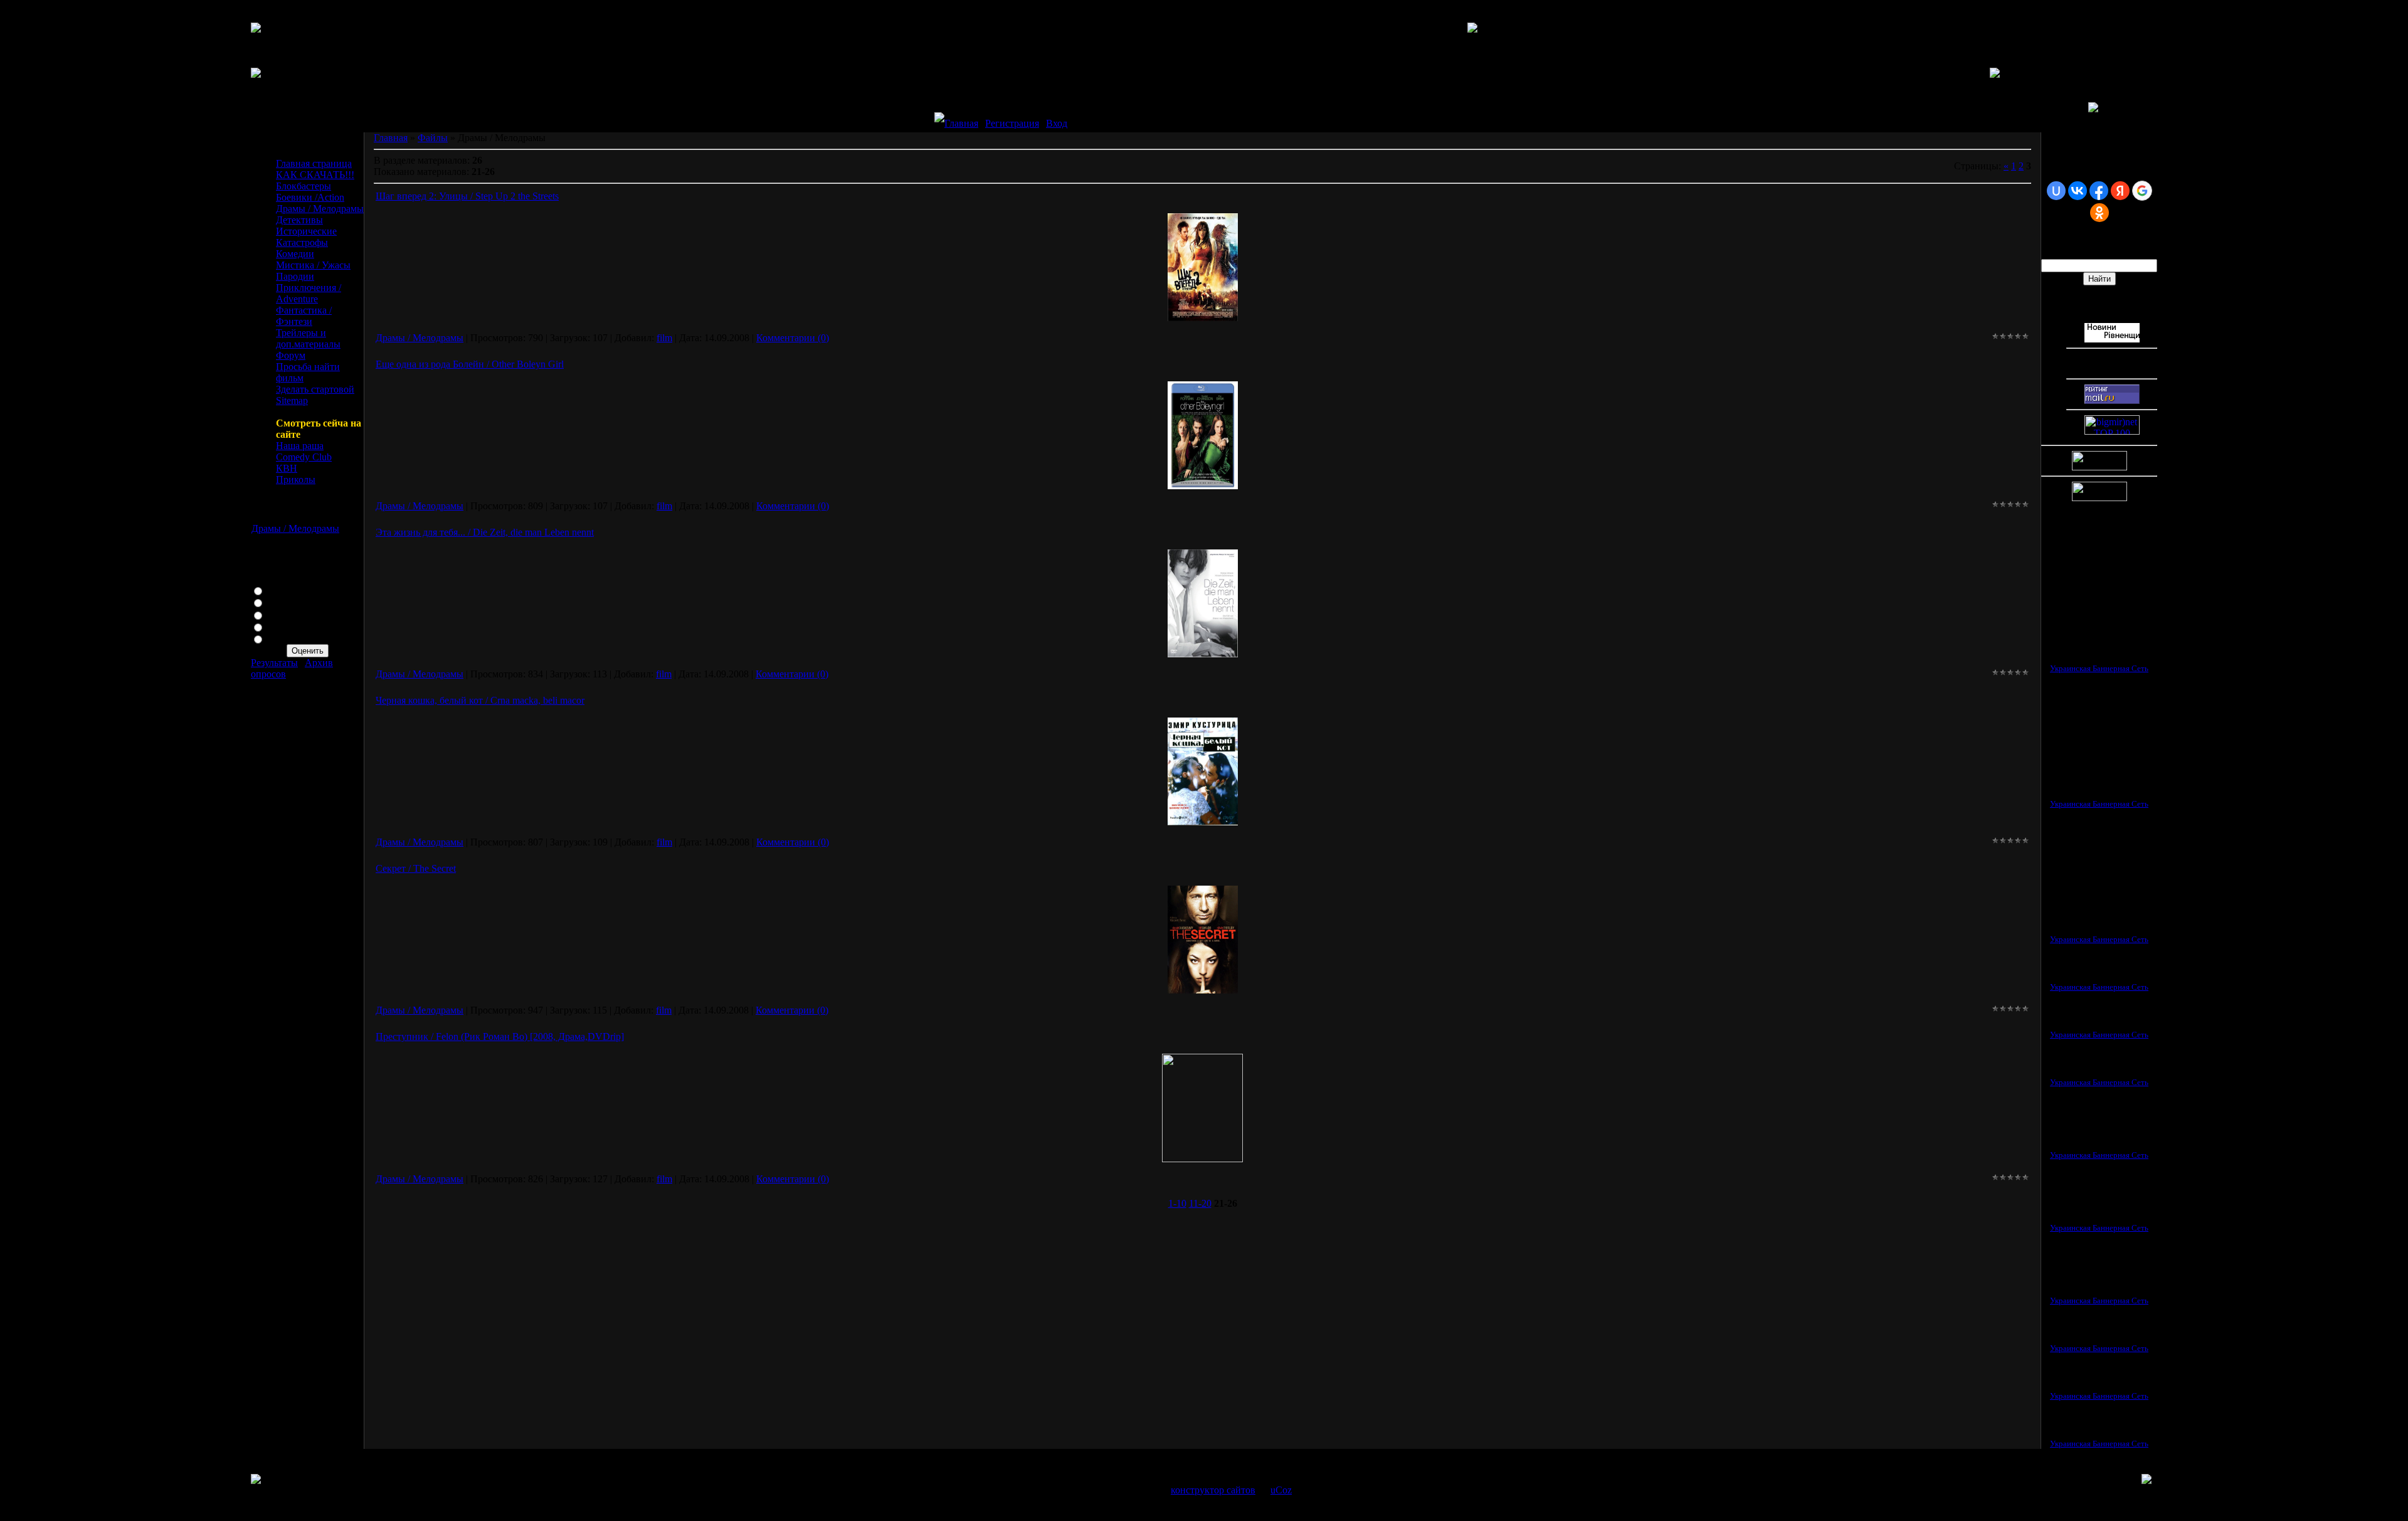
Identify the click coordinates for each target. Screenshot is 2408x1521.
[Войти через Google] (2142, 191)
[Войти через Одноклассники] (2099, 213)
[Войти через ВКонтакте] (2078, 191)
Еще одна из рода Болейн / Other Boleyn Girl (470, 364)
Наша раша (300, 446)
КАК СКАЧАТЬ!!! (315, 175)
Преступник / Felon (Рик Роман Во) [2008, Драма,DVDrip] (500, 1036)
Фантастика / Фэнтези (304, 316)
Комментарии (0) (793, 338)
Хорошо (284, 602)
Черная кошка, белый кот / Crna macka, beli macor (480, 700)
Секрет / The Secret (416, 868)
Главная (961, 123)
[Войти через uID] (2056, 191)
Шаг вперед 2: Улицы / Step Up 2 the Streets (467, 196)
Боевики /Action (310, 197)
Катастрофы (302, 242)
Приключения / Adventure (309, 293)
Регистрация (1012, 123)
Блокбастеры (304, 186)
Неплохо (285, 614)
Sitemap (292, 400)
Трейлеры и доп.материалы (308, 338)
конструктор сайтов (1213, 1490)
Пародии (295, 276)
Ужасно (283, 638)
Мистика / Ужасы (313, 265)
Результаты (274, 663)
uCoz (1281, 1490)
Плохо (280, 626)
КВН (287, 468)
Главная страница (314, 163)
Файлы (433, 138)
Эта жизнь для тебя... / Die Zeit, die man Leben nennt (485, 532)
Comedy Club (304, 457)
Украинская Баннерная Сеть (2099, 668)
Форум (291, 355)
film (664, 338)
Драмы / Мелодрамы (320, 209)
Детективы (299, 220)
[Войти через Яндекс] (2120, 191)
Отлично (286, 590)
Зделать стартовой (315, 389)
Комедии (295, 254)
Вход (1057, 123)
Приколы (296, 480)
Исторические (306, 231)
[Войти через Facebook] (2099, 191)
